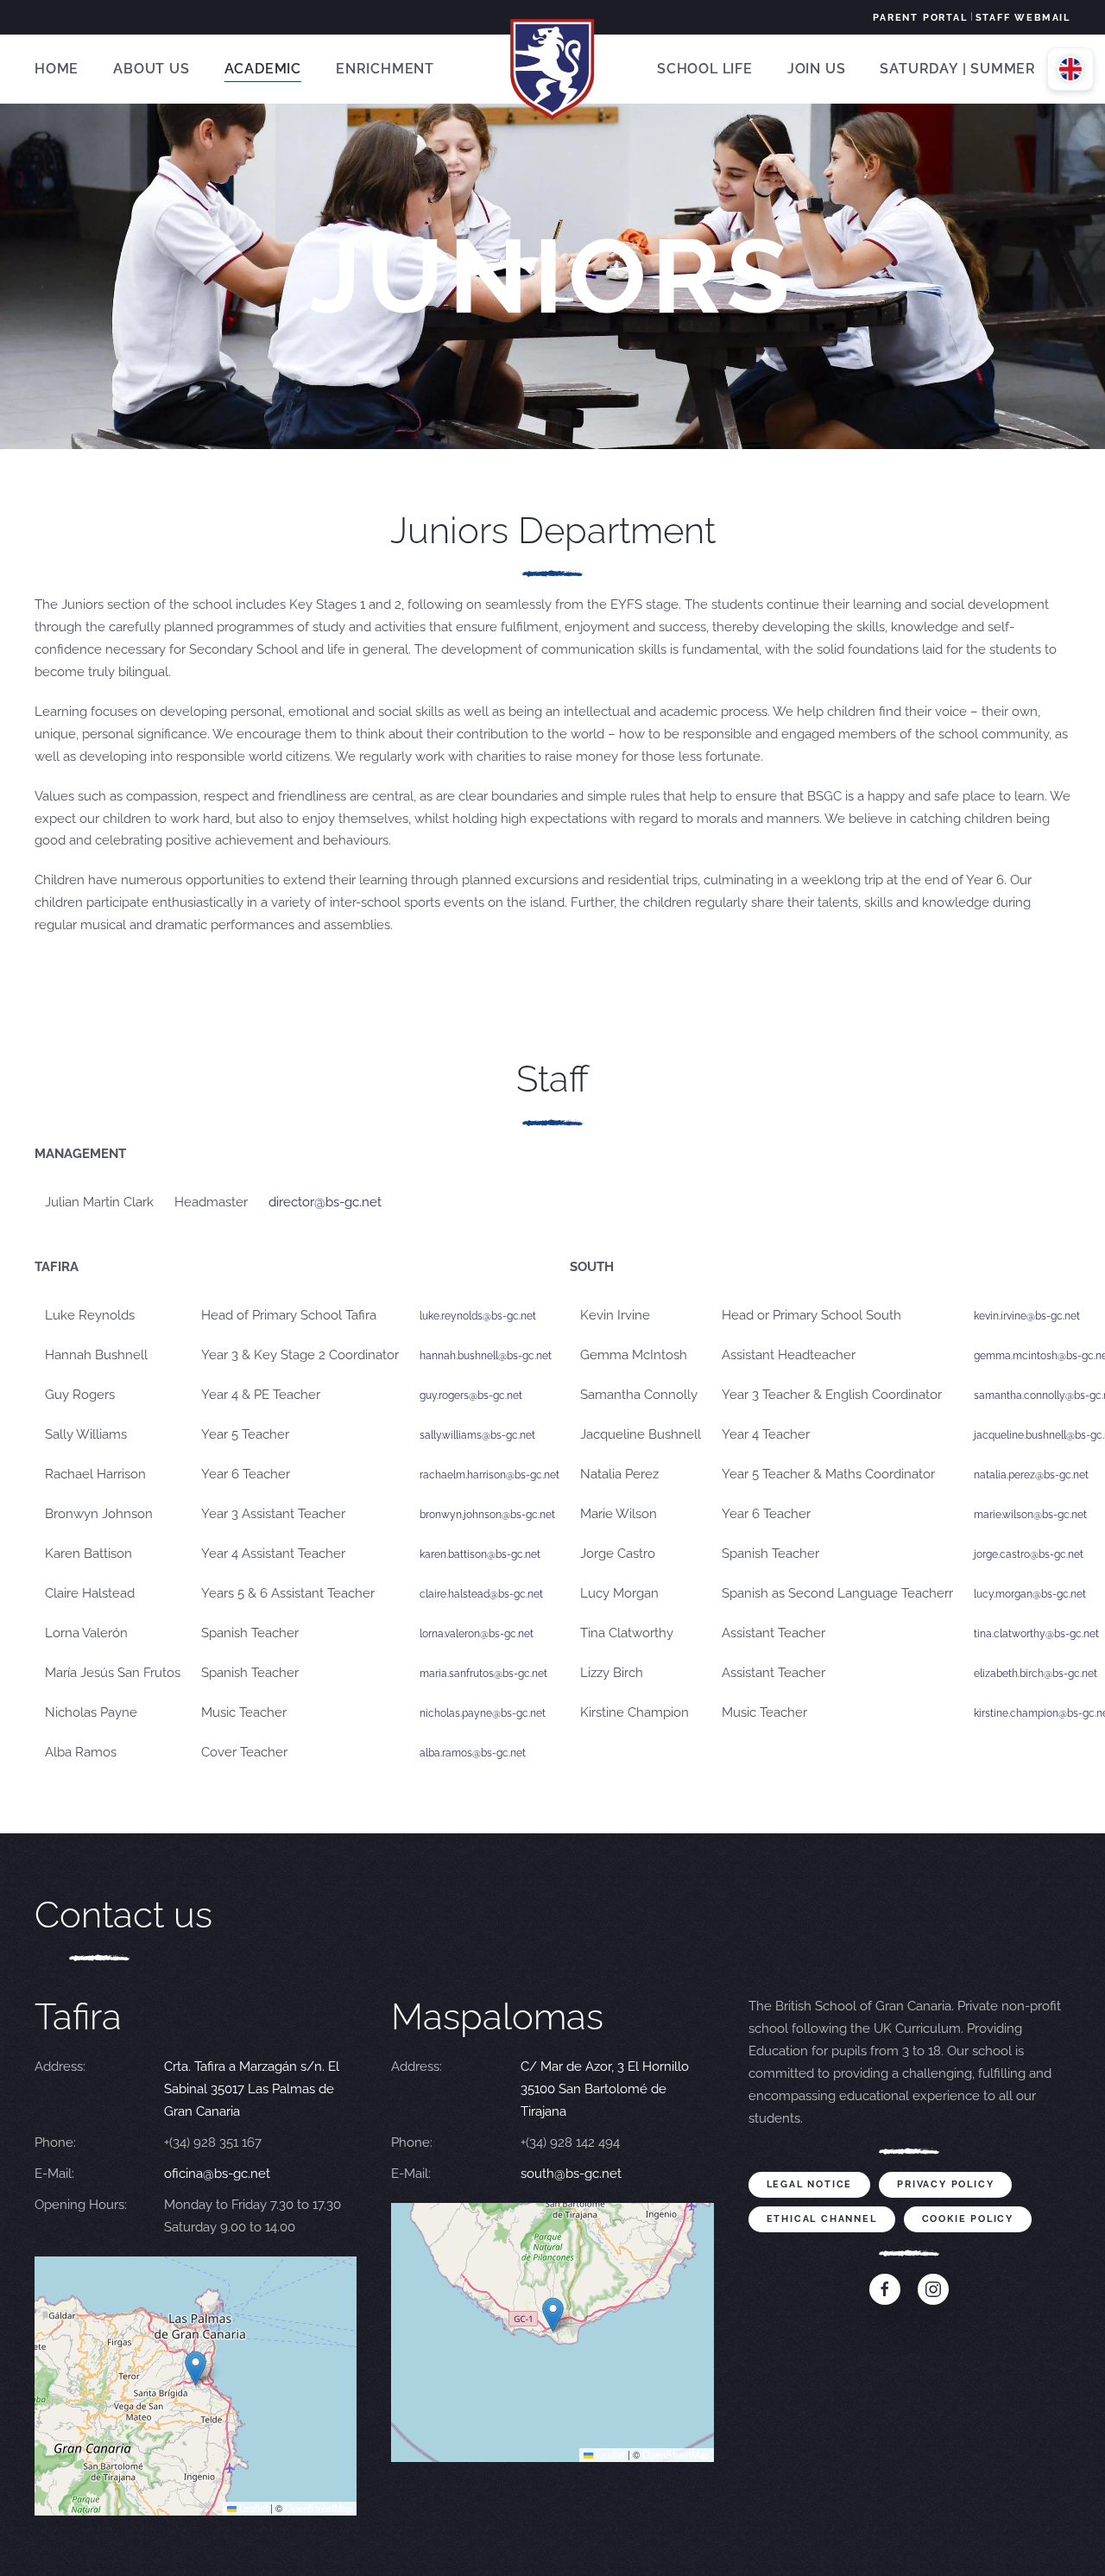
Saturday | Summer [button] (958, 69)
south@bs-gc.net (571, 2174)
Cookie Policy (968, 2219)
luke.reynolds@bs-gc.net (478, 1316)
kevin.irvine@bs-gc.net (1027, 1316)
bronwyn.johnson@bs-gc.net (487, 1515)
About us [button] (151, 69)
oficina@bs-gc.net (217, 2174)
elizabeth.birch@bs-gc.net (1036, 1674)
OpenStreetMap (319, 2508)
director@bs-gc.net (325, 1202)
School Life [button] (705, 69)
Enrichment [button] (385, 69)
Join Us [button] (817, 69)
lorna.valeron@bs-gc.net (477, 1634)
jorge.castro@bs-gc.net (1029, 1554)
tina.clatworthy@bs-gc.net (1036, 1634)
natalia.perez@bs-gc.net (1031, 1475)
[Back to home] (552, 69)
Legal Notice (810, 2184)
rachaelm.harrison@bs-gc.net (489, 1475)
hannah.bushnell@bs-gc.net (486, 1356)
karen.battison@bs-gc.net (480, 1554)
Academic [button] (263, 69)
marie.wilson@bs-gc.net (1030, 1515)
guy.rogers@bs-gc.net (471, 1396)
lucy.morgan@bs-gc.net (1030, 1594)
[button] (196, 2368)
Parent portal (920, 18)
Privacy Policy (945, 2184)
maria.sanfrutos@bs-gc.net (483, 1674)
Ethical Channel (822, 2219)
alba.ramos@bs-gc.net (473, 1753)
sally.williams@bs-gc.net (477, 1435)
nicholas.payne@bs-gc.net (483, 1713)
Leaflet (252, 2508)
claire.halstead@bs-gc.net (481, 1594)
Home (57, 69)
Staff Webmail (1023, 18)
